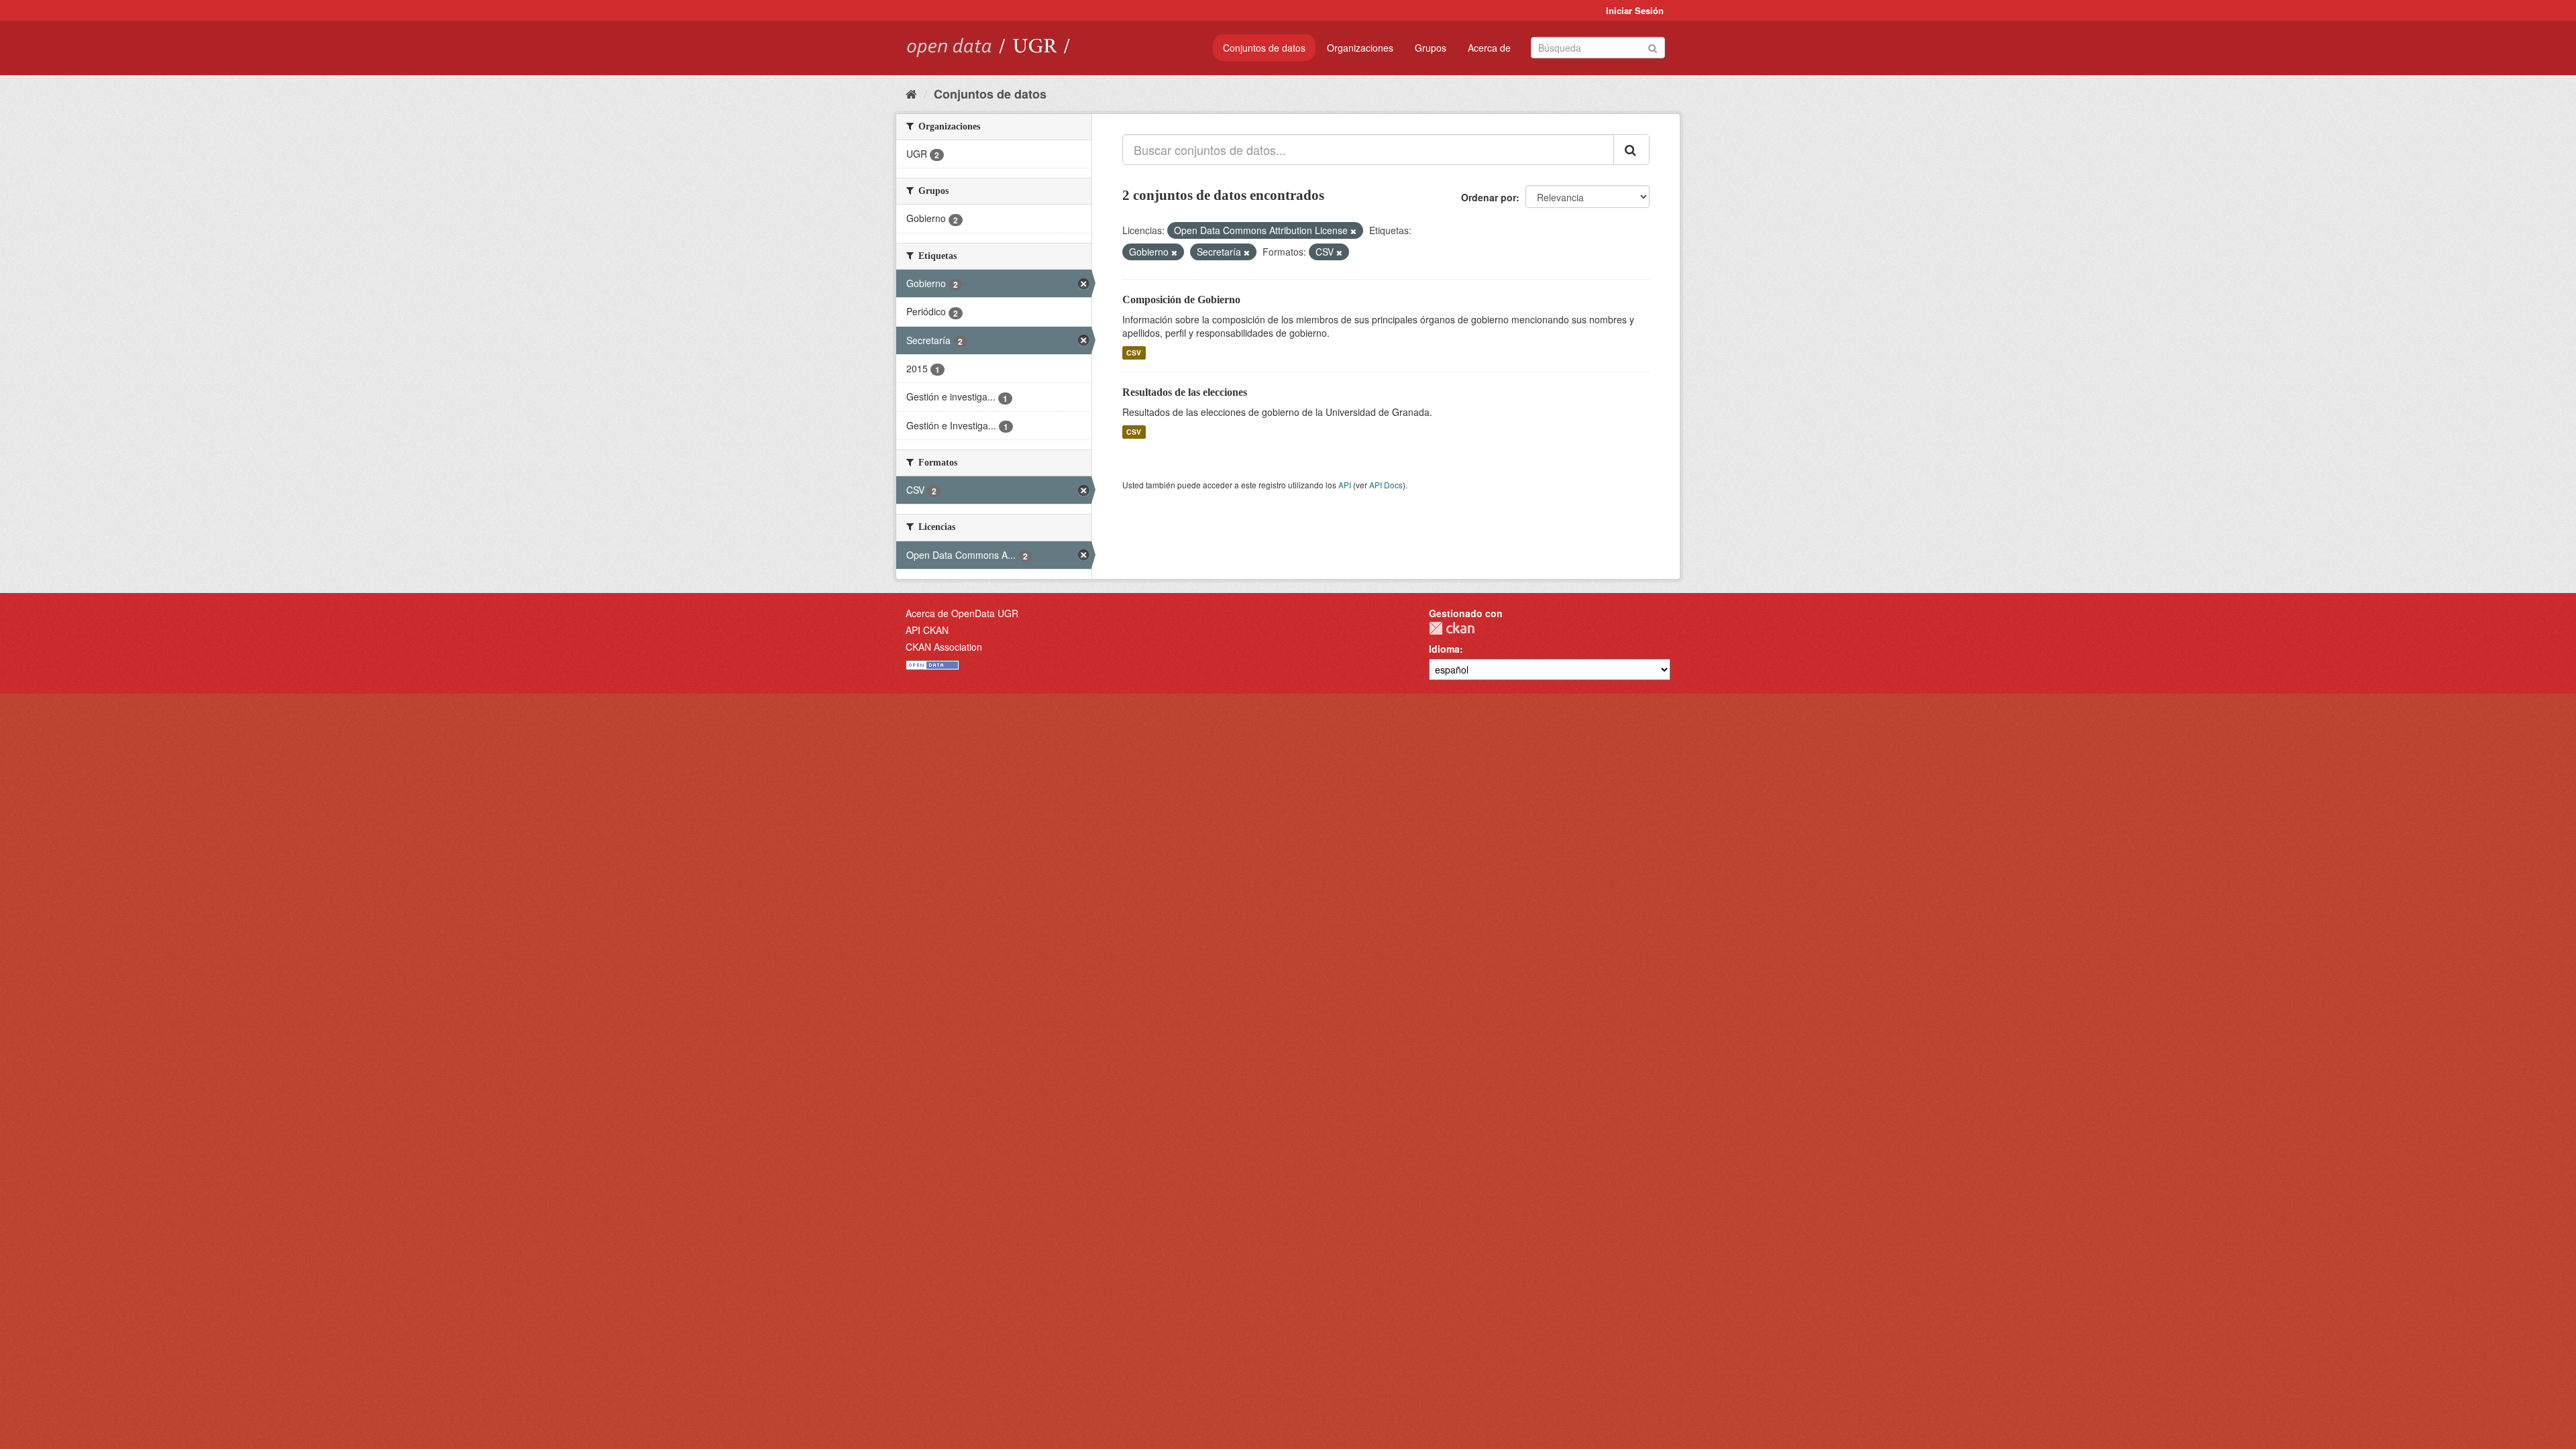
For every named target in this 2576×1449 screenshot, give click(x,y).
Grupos (1431, 48)
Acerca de (1489, 48)
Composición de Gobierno (1181, 300)
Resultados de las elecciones (1185, 392)
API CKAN (927, 630)
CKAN (1452, 628)
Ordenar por (1489, 197)
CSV (1134, 353)
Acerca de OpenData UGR (962, 613)
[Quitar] (1353, 231)
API (1345, 485)
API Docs (1386, 485)
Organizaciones (1360, 48)
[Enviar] (1653, 47)
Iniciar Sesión (1635, 10)
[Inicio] (911, 93)
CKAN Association (944, 647)
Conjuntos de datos (1264, 48)
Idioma (1444, 649)
